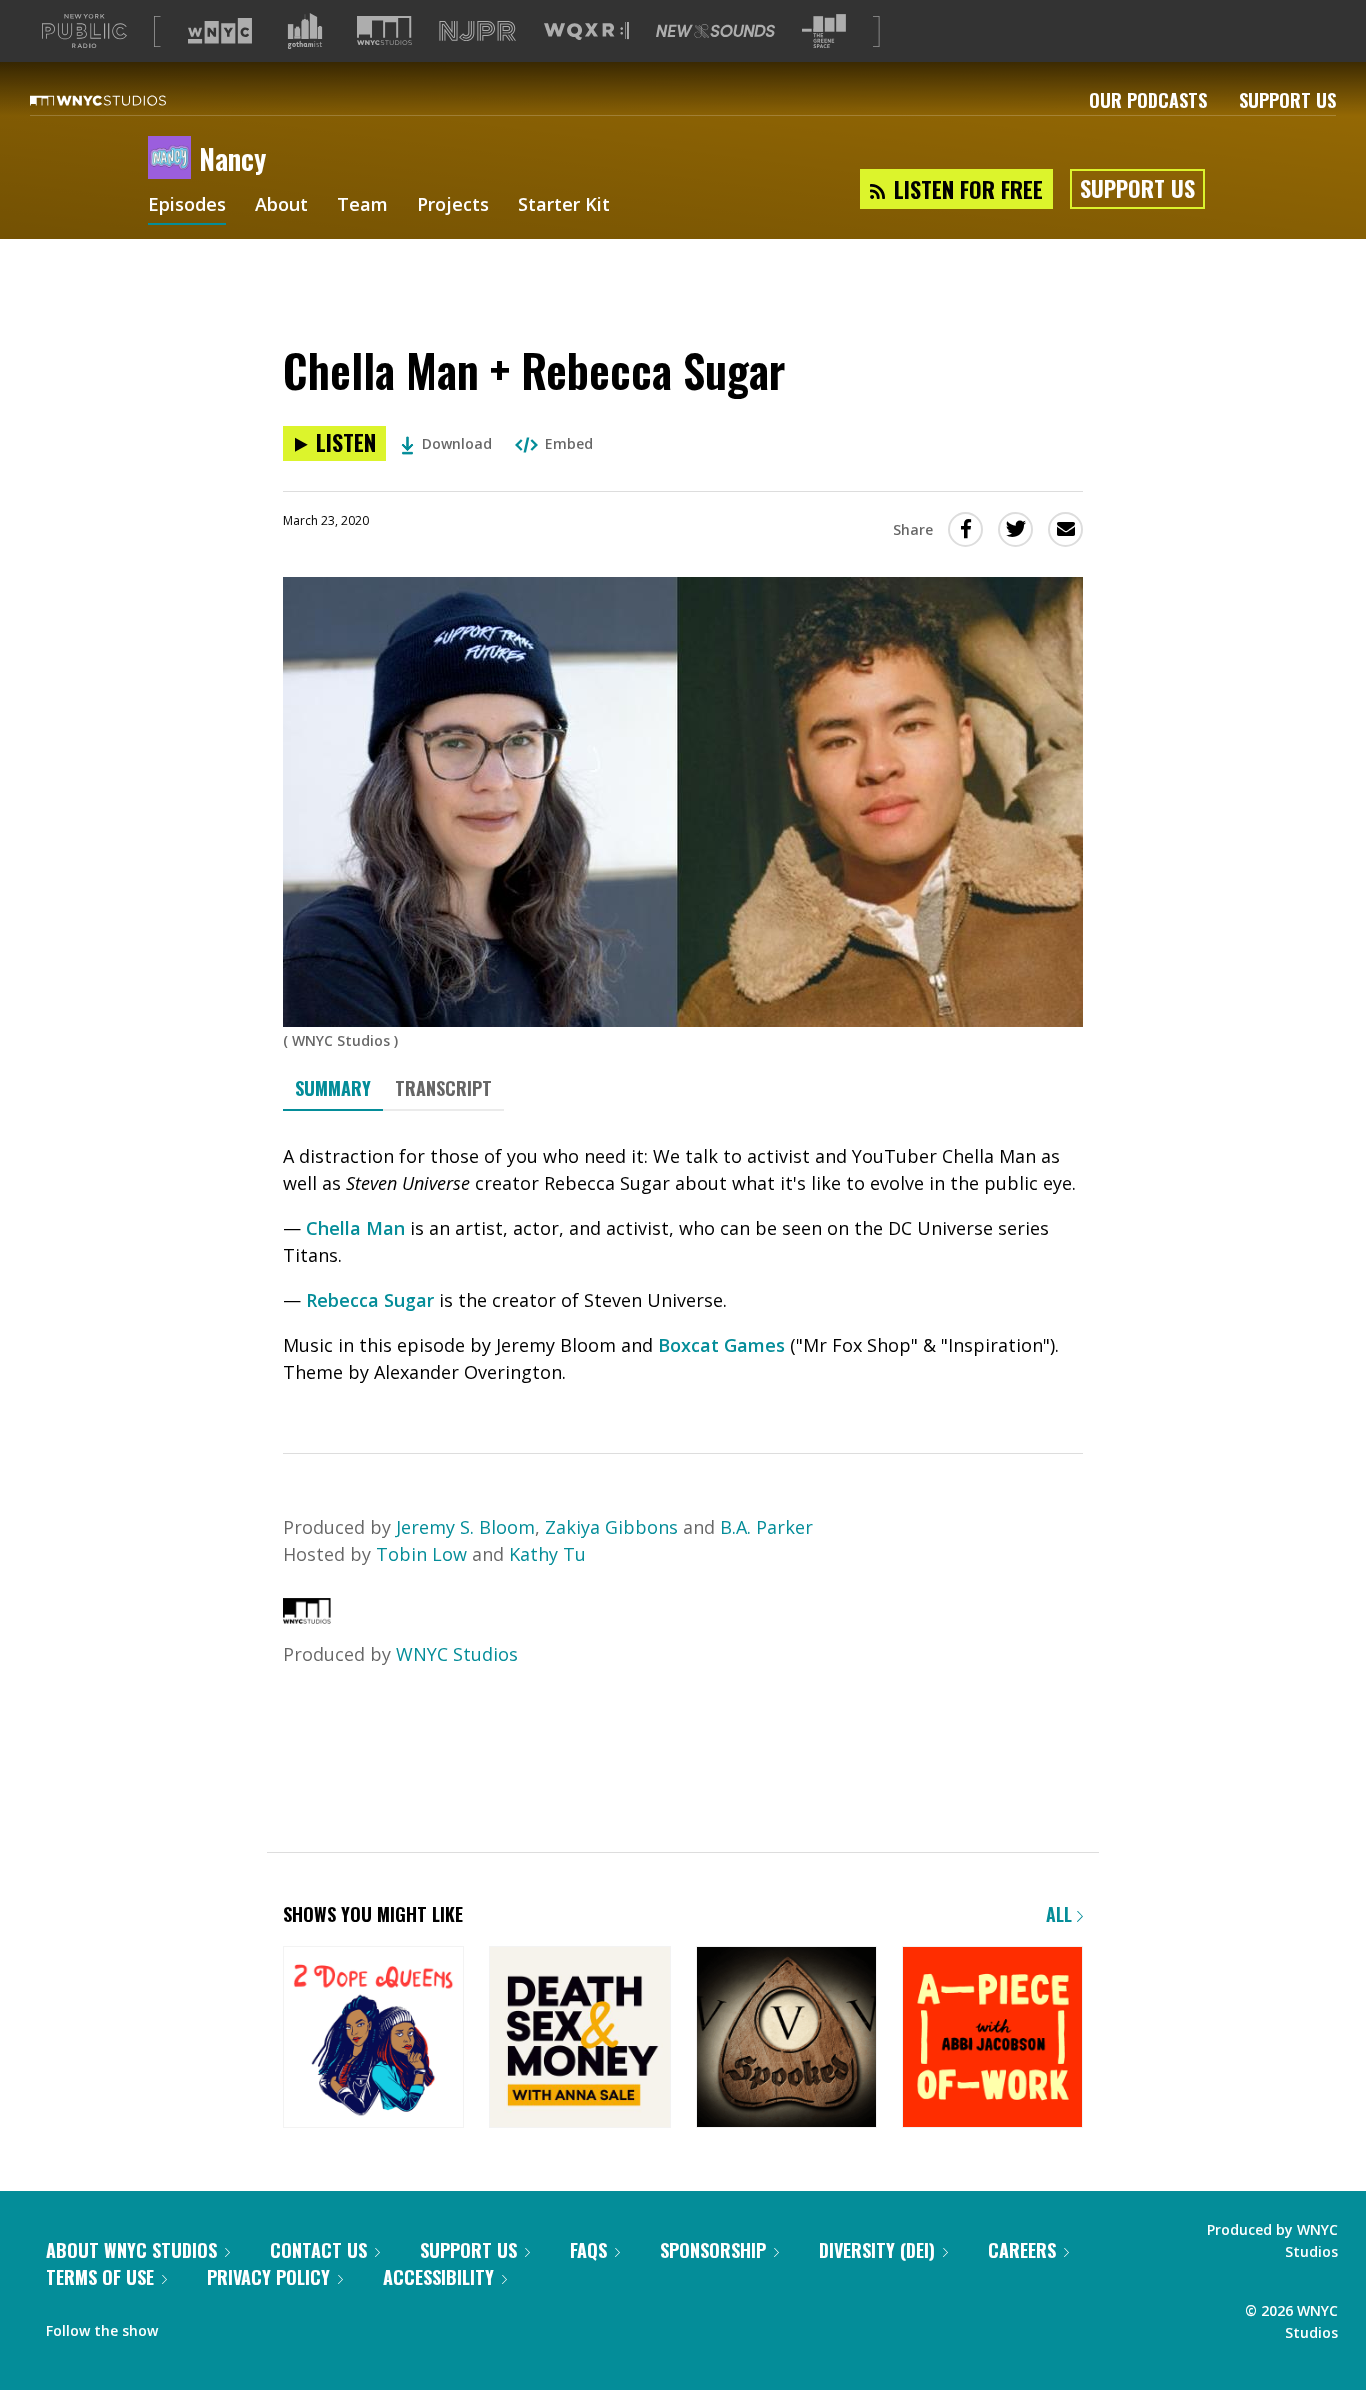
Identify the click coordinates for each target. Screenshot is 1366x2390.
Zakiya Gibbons (611, 1527)
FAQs (588, 2250)
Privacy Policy (268, 2277)
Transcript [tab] (443, 1088)
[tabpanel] (683, 1264)
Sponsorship (713, 2250)
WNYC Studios (457, 1654)
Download (457, 443)
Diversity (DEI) (877, 2250)
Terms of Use (100, 2277)
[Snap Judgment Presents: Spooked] (786, 2038)
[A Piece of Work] (992, 2038)
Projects (453, 206)
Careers (1022, 2250)
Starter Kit (564, 206)
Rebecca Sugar (370, 1300)
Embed (569, 443)
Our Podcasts (1148, 100)
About (281, 206)
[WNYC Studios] (307, 1617)
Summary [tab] (333, 1088)
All (1061, 1914)
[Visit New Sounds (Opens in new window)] (715, 31)
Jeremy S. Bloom (465, 1527)
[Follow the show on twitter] (226, 2326)
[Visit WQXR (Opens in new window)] (586, 31)
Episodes (187, 206)
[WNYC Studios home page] (123, 100)
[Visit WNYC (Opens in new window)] (220, 31)
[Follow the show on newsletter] (264, 2326)
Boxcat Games (721, 1345)
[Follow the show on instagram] (303, 2326)
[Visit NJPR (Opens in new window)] (477, 31)
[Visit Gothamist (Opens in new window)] (305, 31)
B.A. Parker (766, 1527)
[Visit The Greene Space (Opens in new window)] (824, 31)
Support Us (1287, 100)
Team (362, 206)
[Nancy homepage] (173, 159)
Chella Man (355, 1228)
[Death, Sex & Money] (579, 2038)
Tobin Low (421, 1554)
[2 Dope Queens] (373, 2038)
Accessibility (438, 2277)
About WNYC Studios (131, 2250)
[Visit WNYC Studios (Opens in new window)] (384, 30)
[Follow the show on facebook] (187, 2326)
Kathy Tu (547, 1554)
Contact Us (318, 2250)
